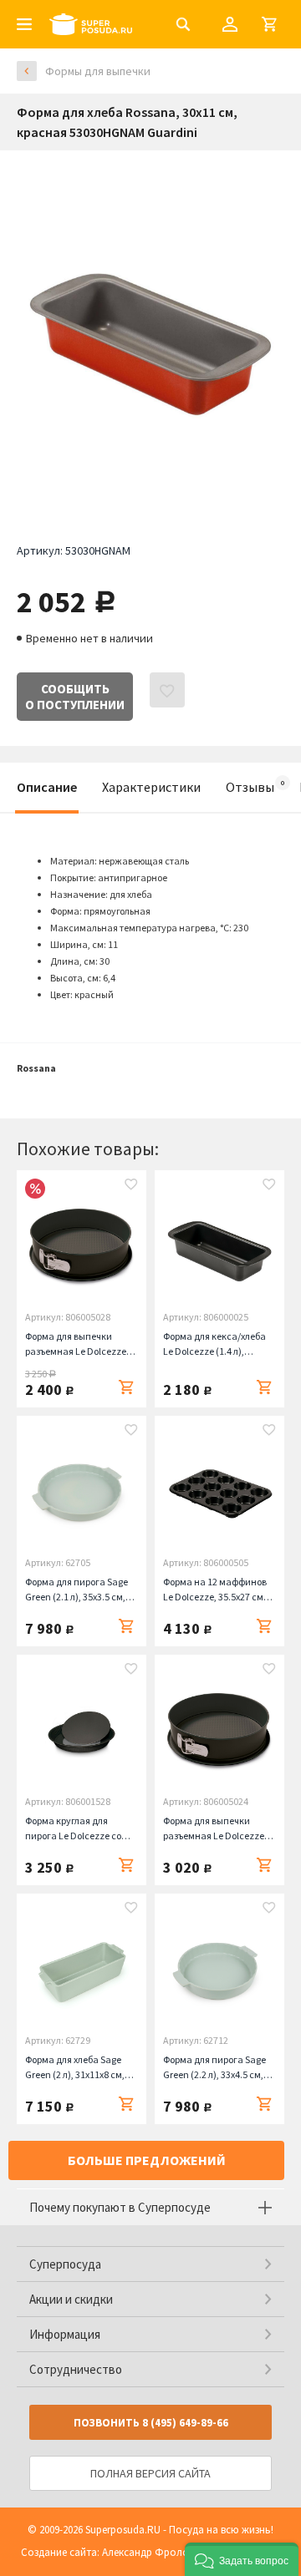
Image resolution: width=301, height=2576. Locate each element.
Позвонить (151, 2423)
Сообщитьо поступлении (75, 697)
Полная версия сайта (150, 2473)
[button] (242, 2559)
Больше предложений (147, 2160)
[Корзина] (269, 24)
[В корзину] (126, 1387)
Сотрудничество (76, 2369)
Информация (65, 2334)
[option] (150, 334)
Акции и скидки (71, 2299)
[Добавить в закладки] (131, 1186)
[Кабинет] (230, 24)
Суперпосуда (65, 2264)
